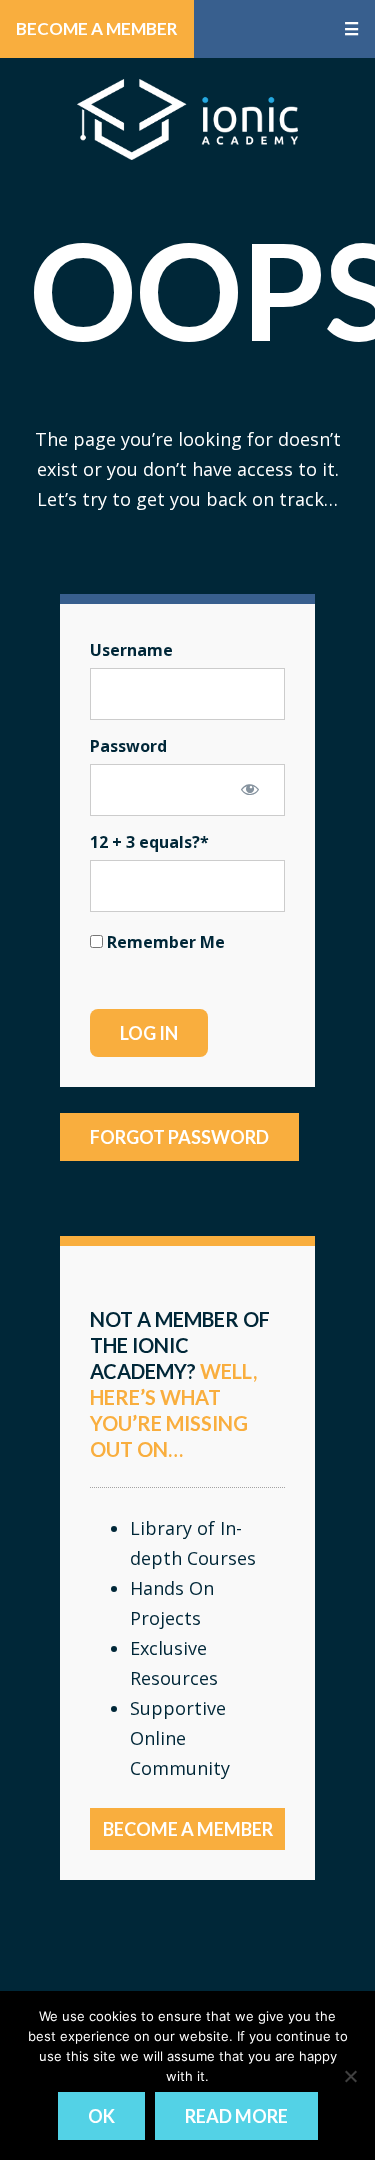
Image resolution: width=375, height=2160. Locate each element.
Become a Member (97, 28)
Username (131, 650)
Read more (236, 2116)
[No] (350, 2076)
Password (128, 746)
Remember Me (164, 942)
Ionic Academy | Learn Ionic (187, 119)
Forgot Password (179, 1137)
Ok (101, 2116)
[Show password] (250, 789)
